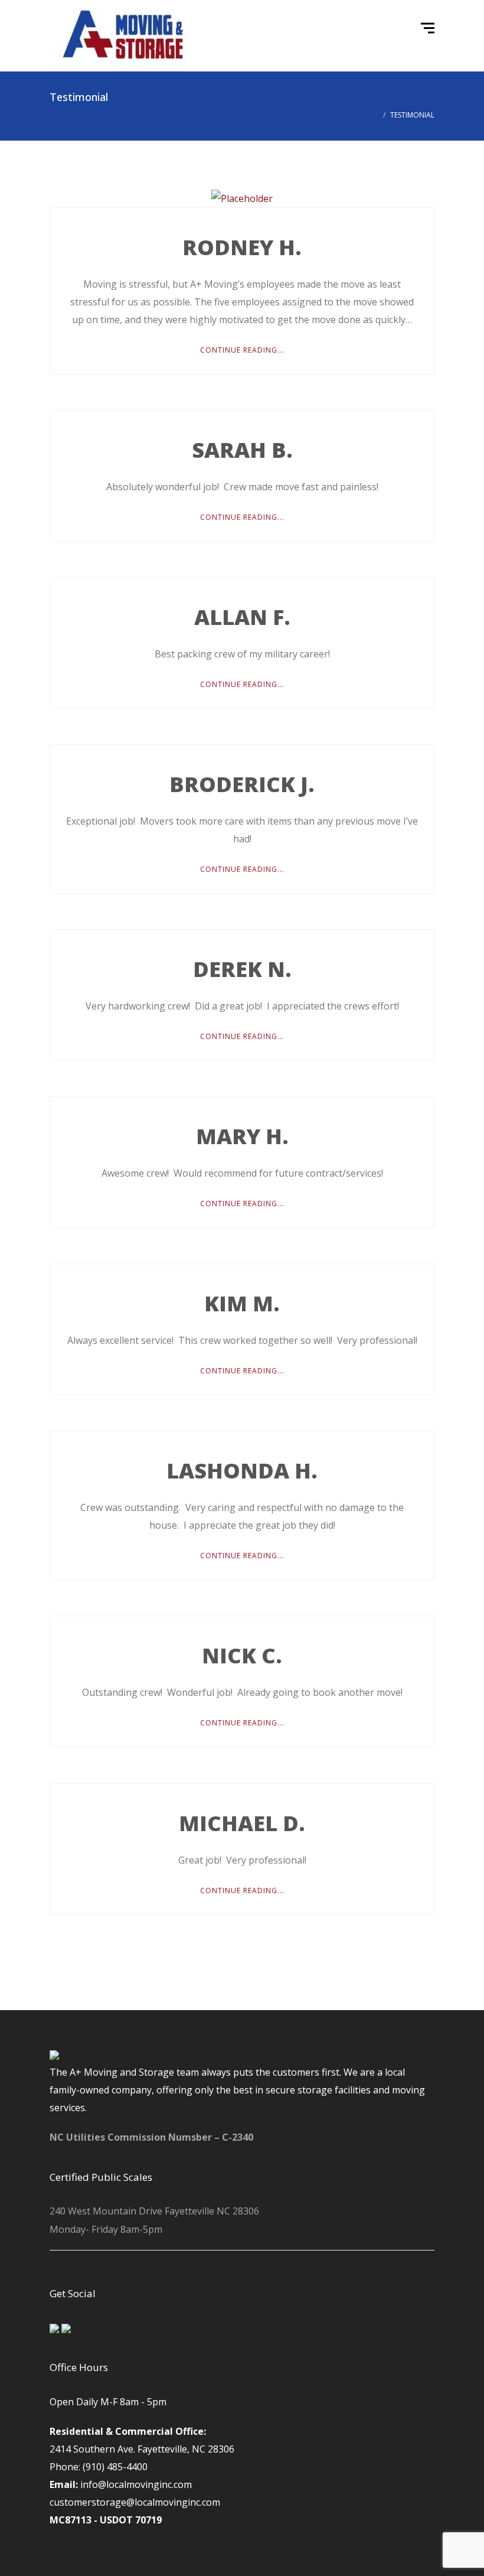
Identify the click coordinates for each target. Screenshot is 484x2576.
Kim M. (242, 1303)
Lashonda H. (242, 1471)
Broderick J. (242, 784)
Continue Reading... (242, 350)
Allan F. (242, 617)
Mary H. (242, 1136)
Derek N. (242, 969)
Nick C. (242, 1655)
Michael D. (242, 1823)
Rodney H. (242, 247)
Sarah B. (242, 450)
